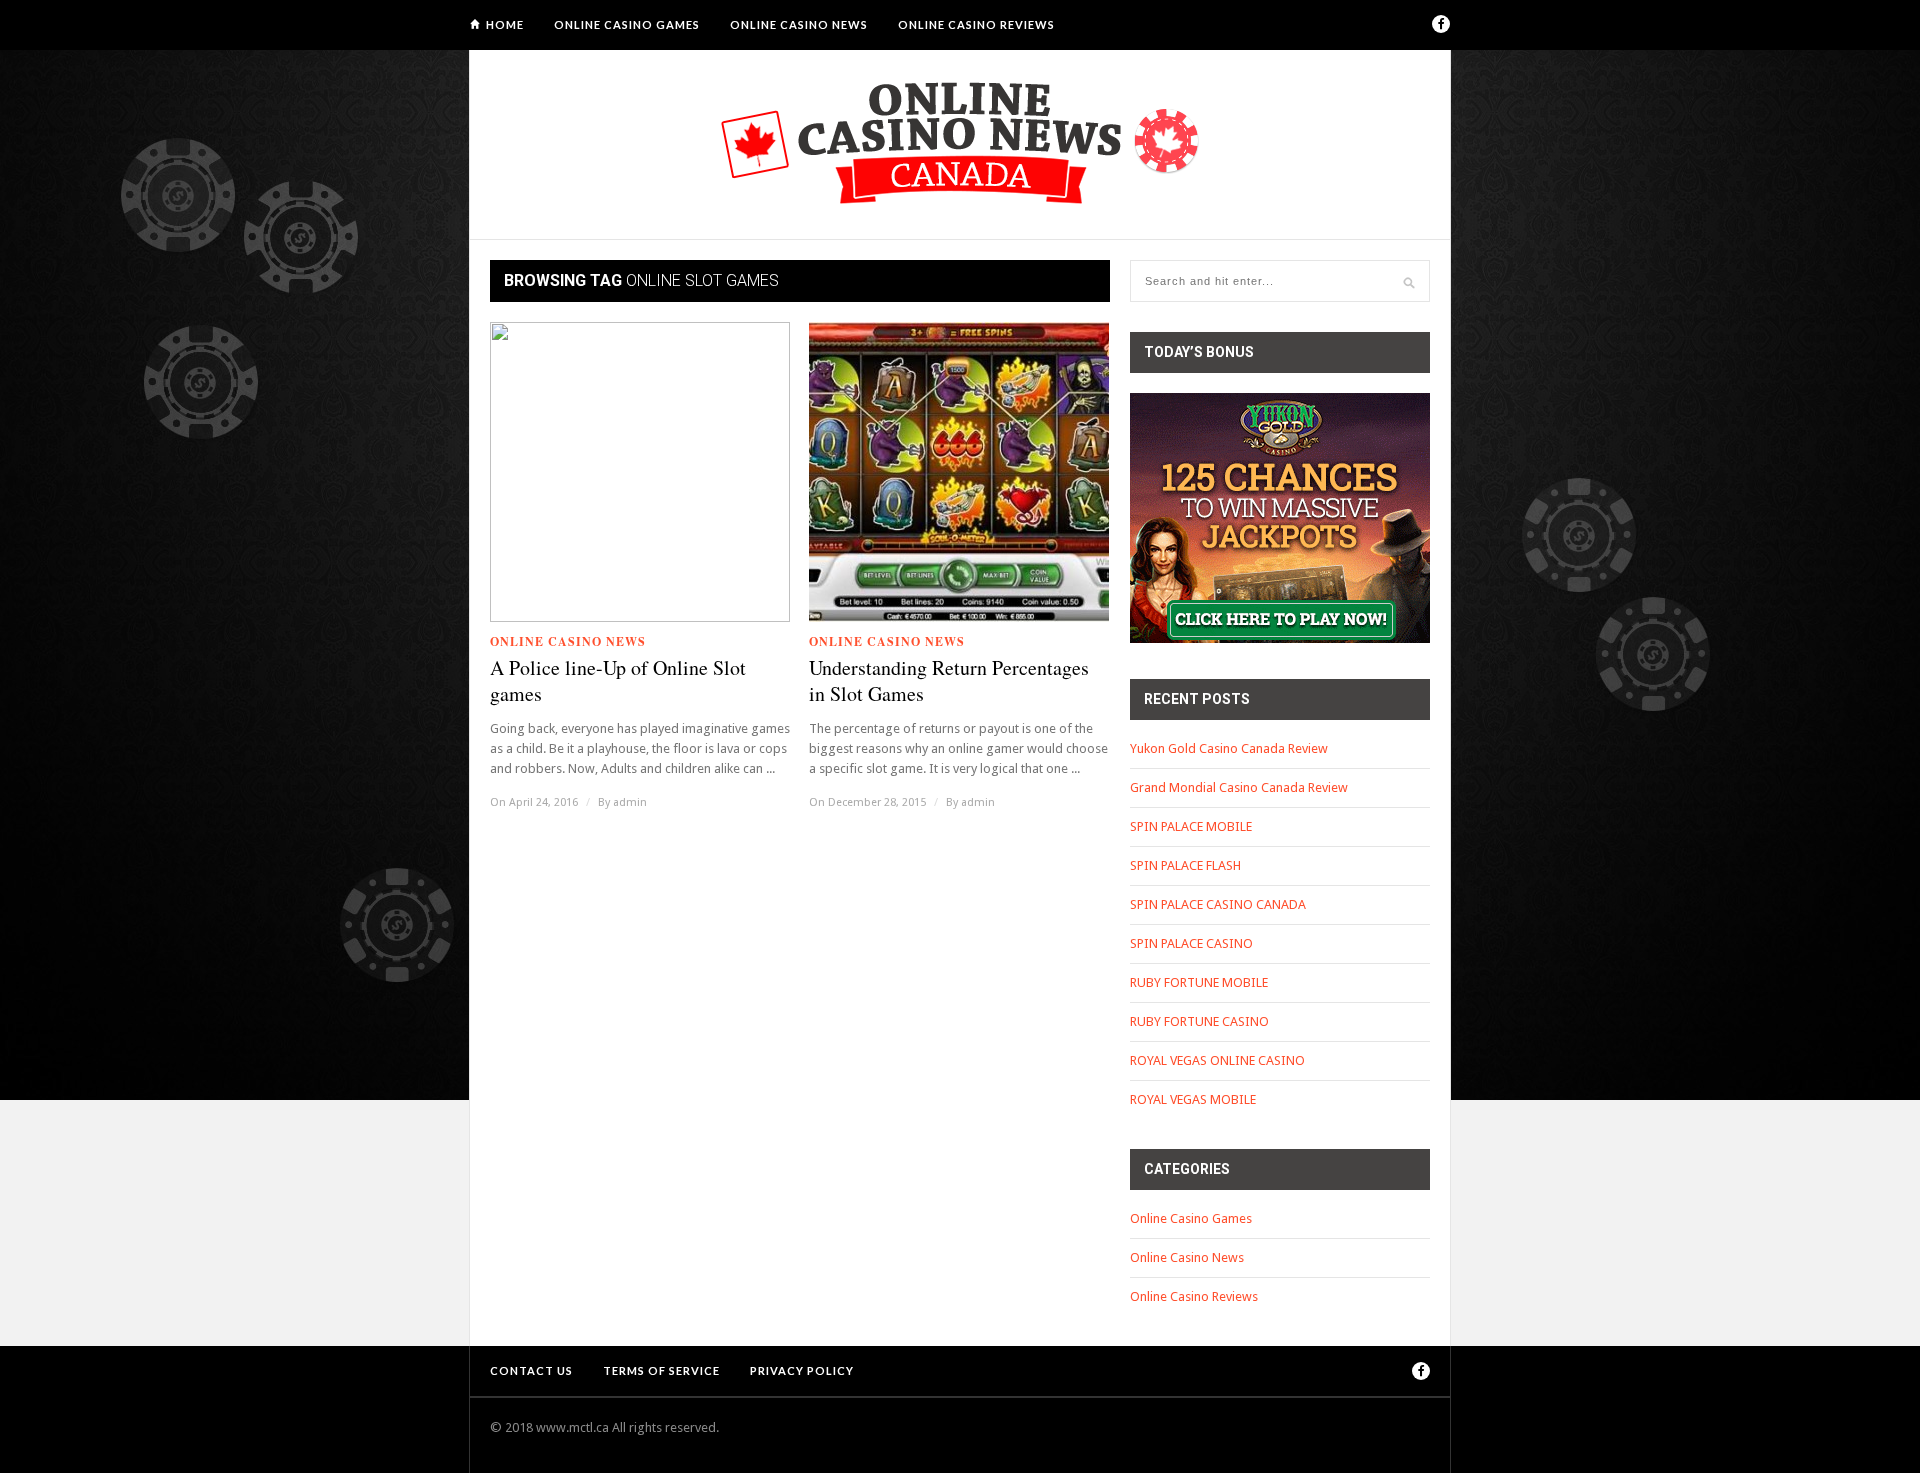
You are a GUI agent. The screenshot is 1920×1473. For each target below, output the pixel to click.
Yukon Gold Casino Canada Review (1229, 748)
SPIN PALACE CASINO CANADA (1218, 904)
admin (630, 802)
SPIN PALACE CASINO (1191, 943)
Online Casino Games (627, 24)
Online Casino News (799, 24)
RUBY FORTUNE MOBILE (1199, 982)
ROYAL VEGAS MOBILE (1193, 1099)
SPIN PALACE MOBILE (1191, 826)
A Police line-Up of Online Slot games (618, 681)
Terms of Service (661, 1370)
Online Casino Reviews (976, 24)
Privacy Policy (802, 1370)
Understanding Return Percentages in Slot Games (949, 681)
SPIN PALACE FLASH (1185, 865)
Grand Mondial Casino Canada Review (1239, 787)
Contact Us (531, 1370)
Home (505, 24)
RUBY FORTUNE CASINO (1199, 1021)
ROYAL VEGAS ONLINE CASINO (1217, 1060)
